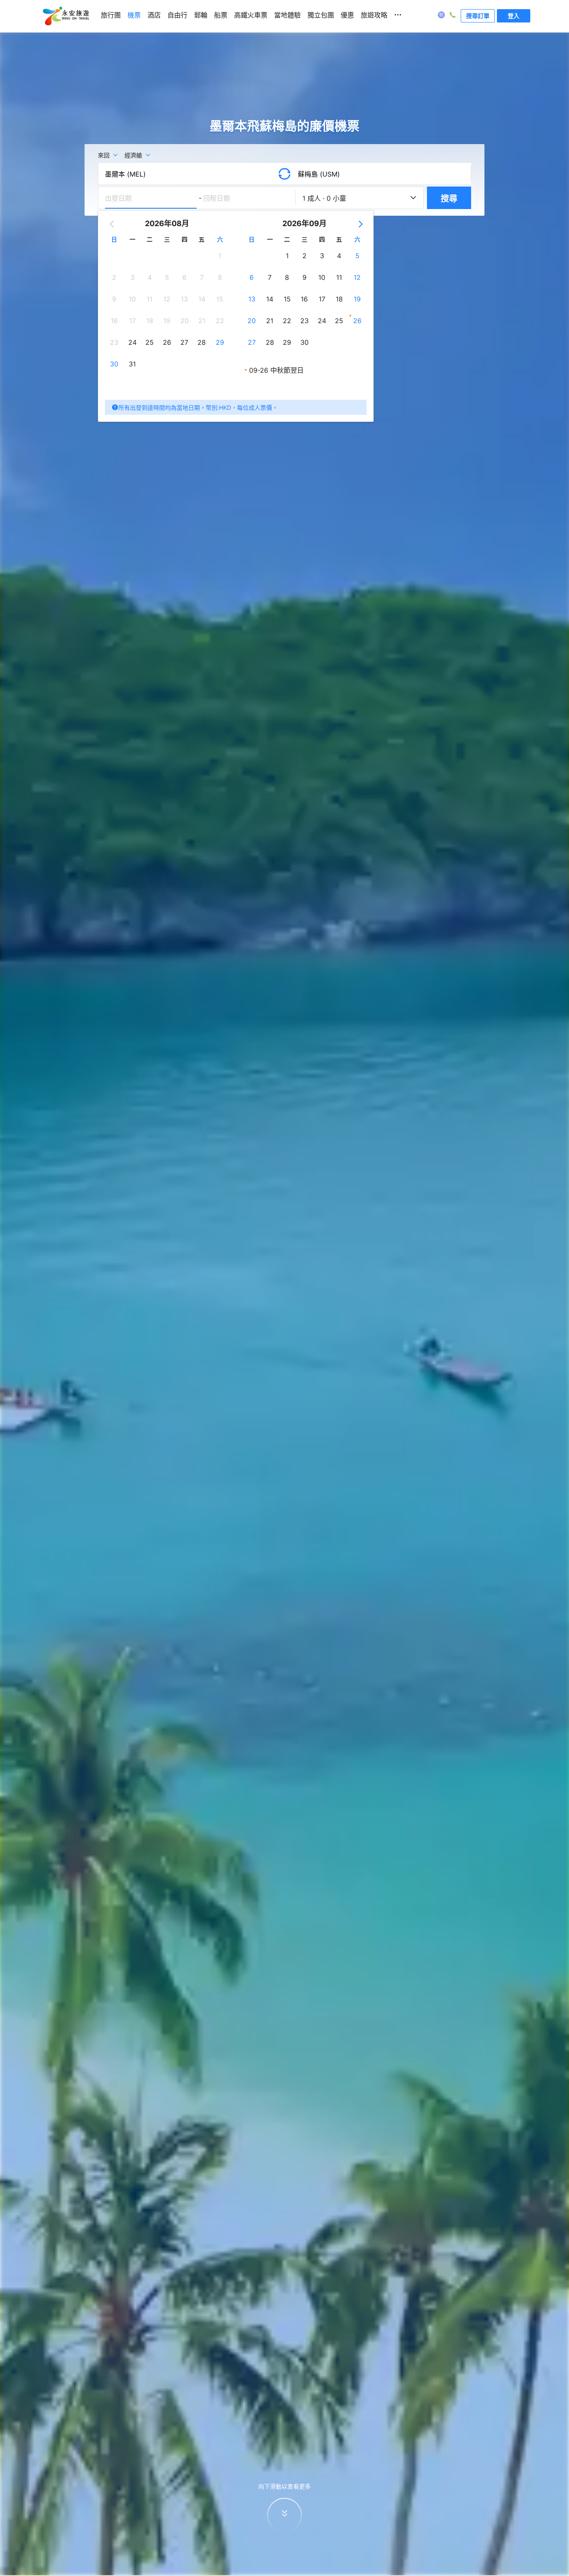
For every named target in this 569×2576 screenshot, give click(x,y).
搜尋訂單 (478, 16)
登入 (514, 16)
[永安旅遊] (65, 16)
